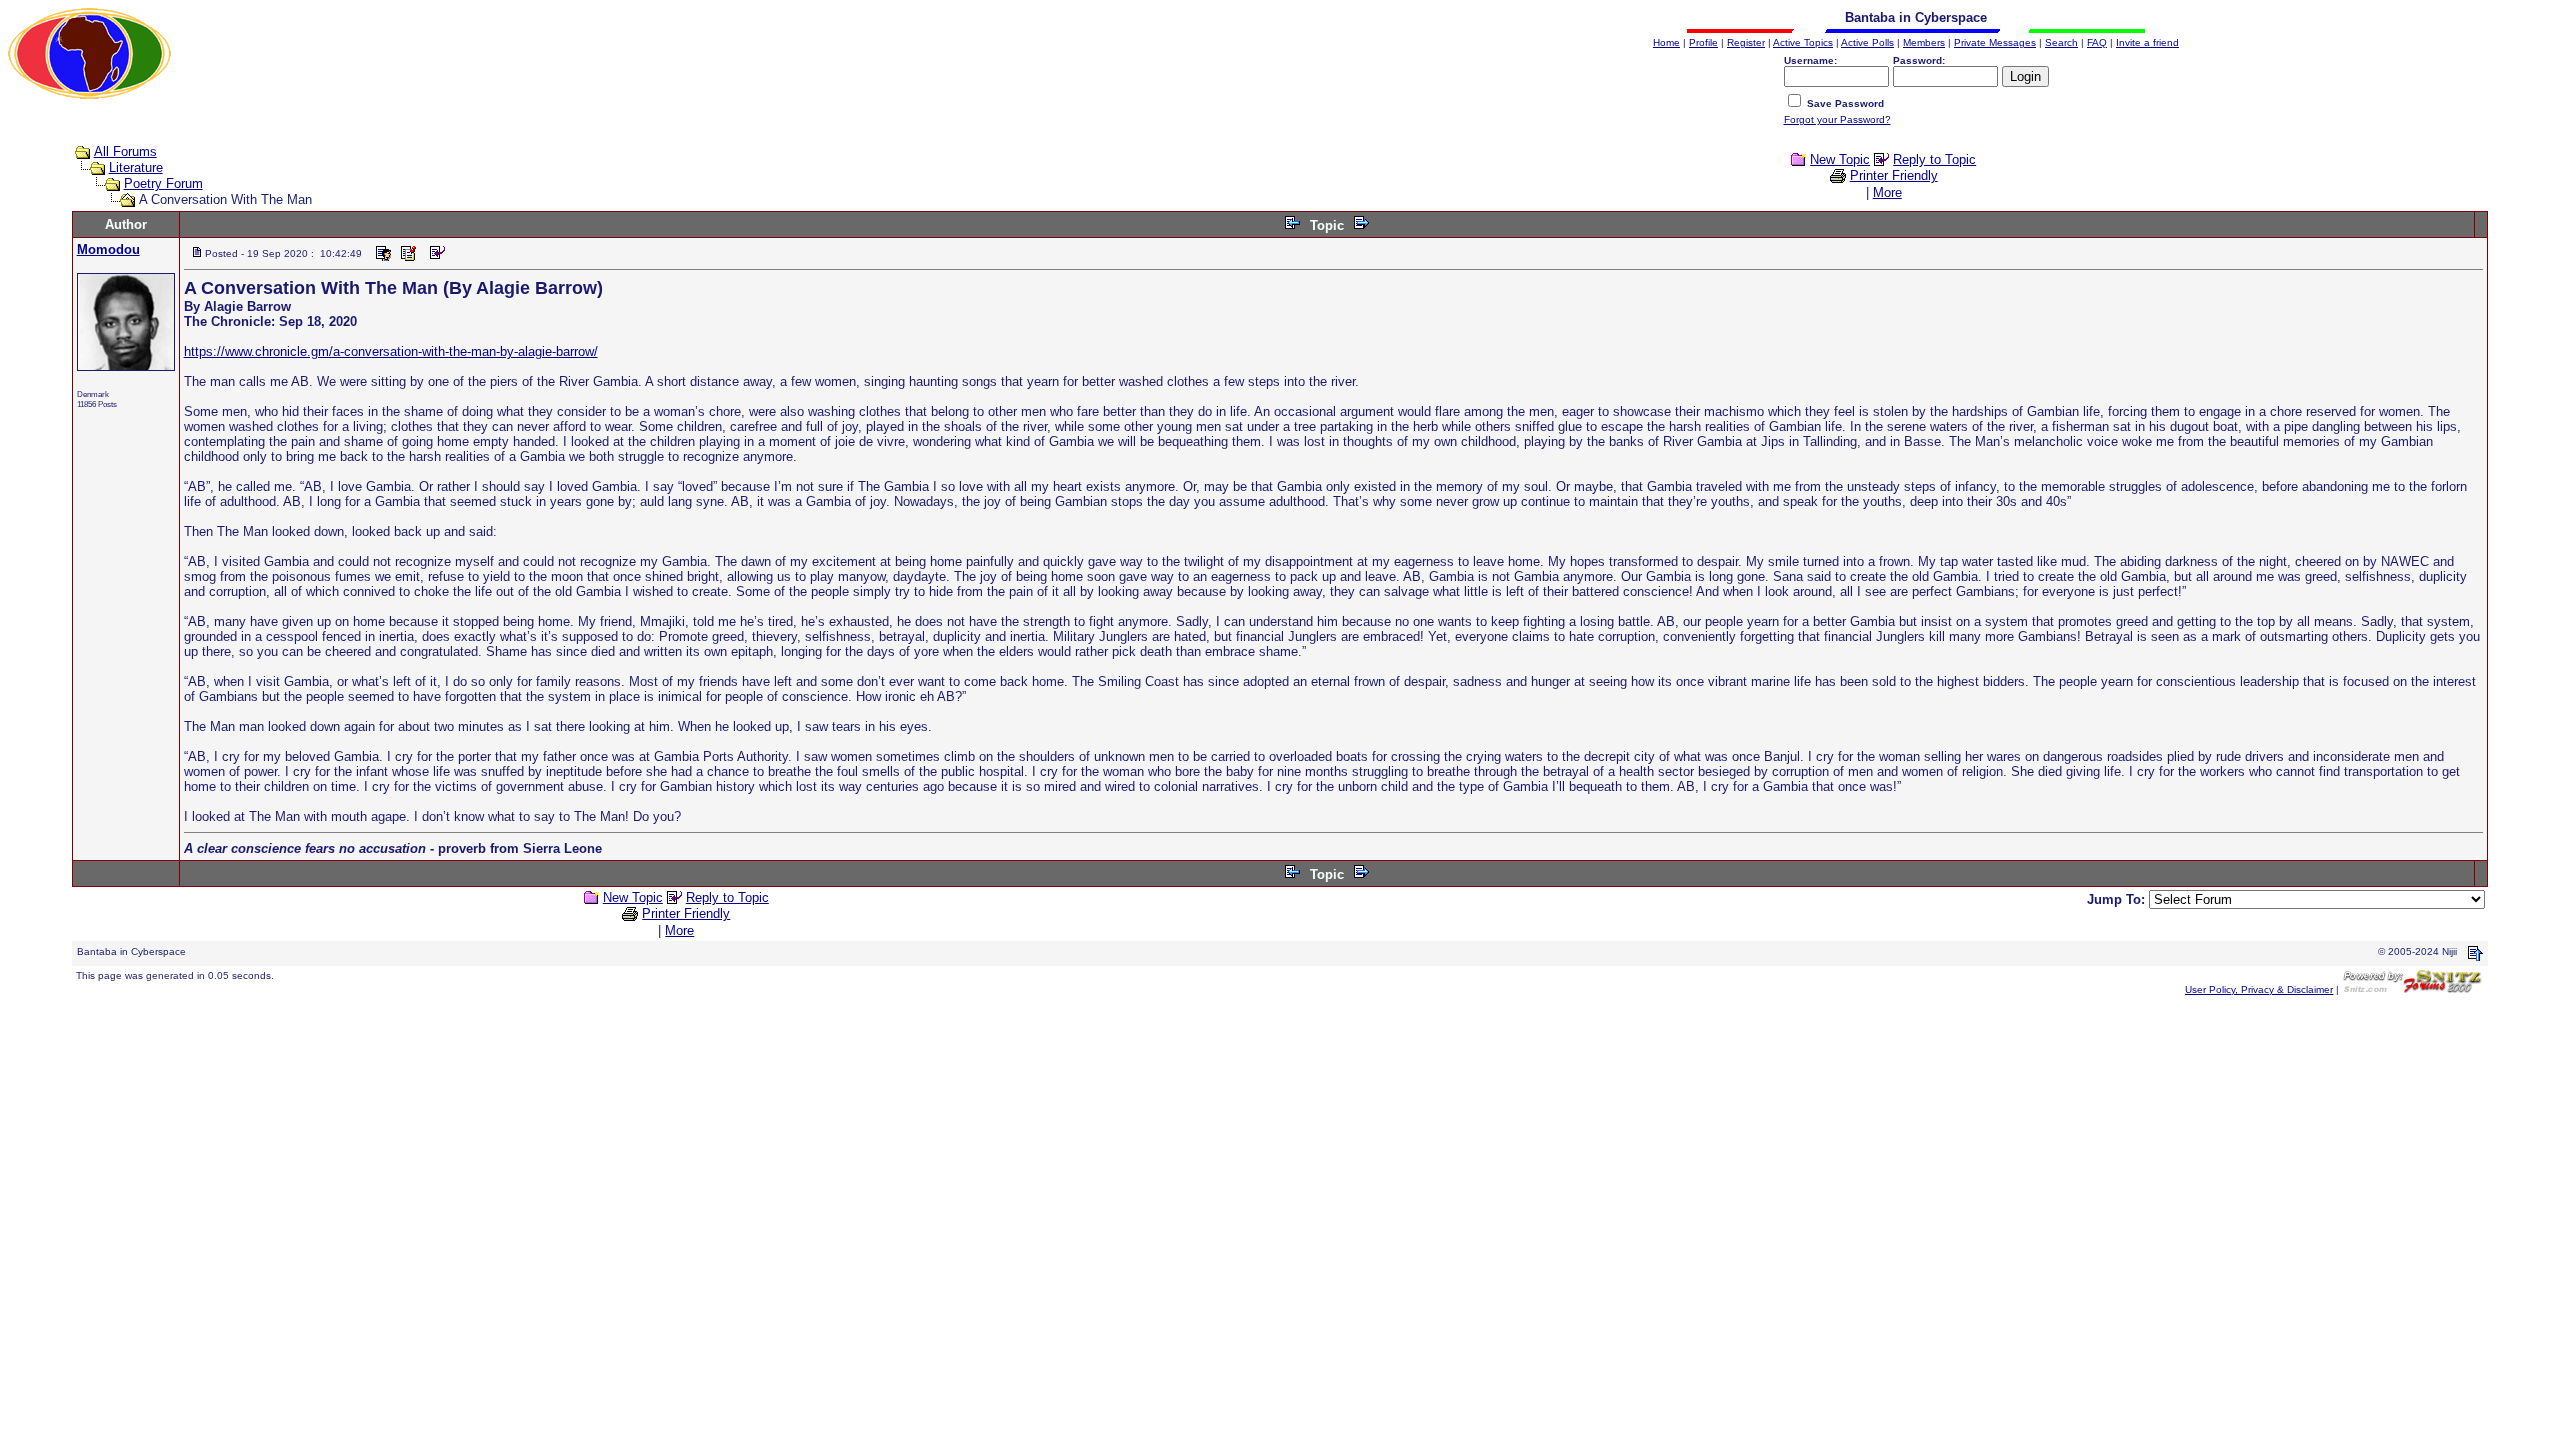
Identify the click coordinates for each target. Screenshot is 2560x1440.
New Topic (1840, 159)
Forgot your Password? (1837, 119)
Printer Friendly (1894, 175)
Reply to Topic (1934, 159)
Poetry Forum (163, 183)
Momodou (108, 249)
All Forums (125, 151)
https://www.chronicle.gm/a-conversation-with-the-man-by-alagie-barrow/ (391, 351)
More (1887, 192)
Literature (136, 167)
